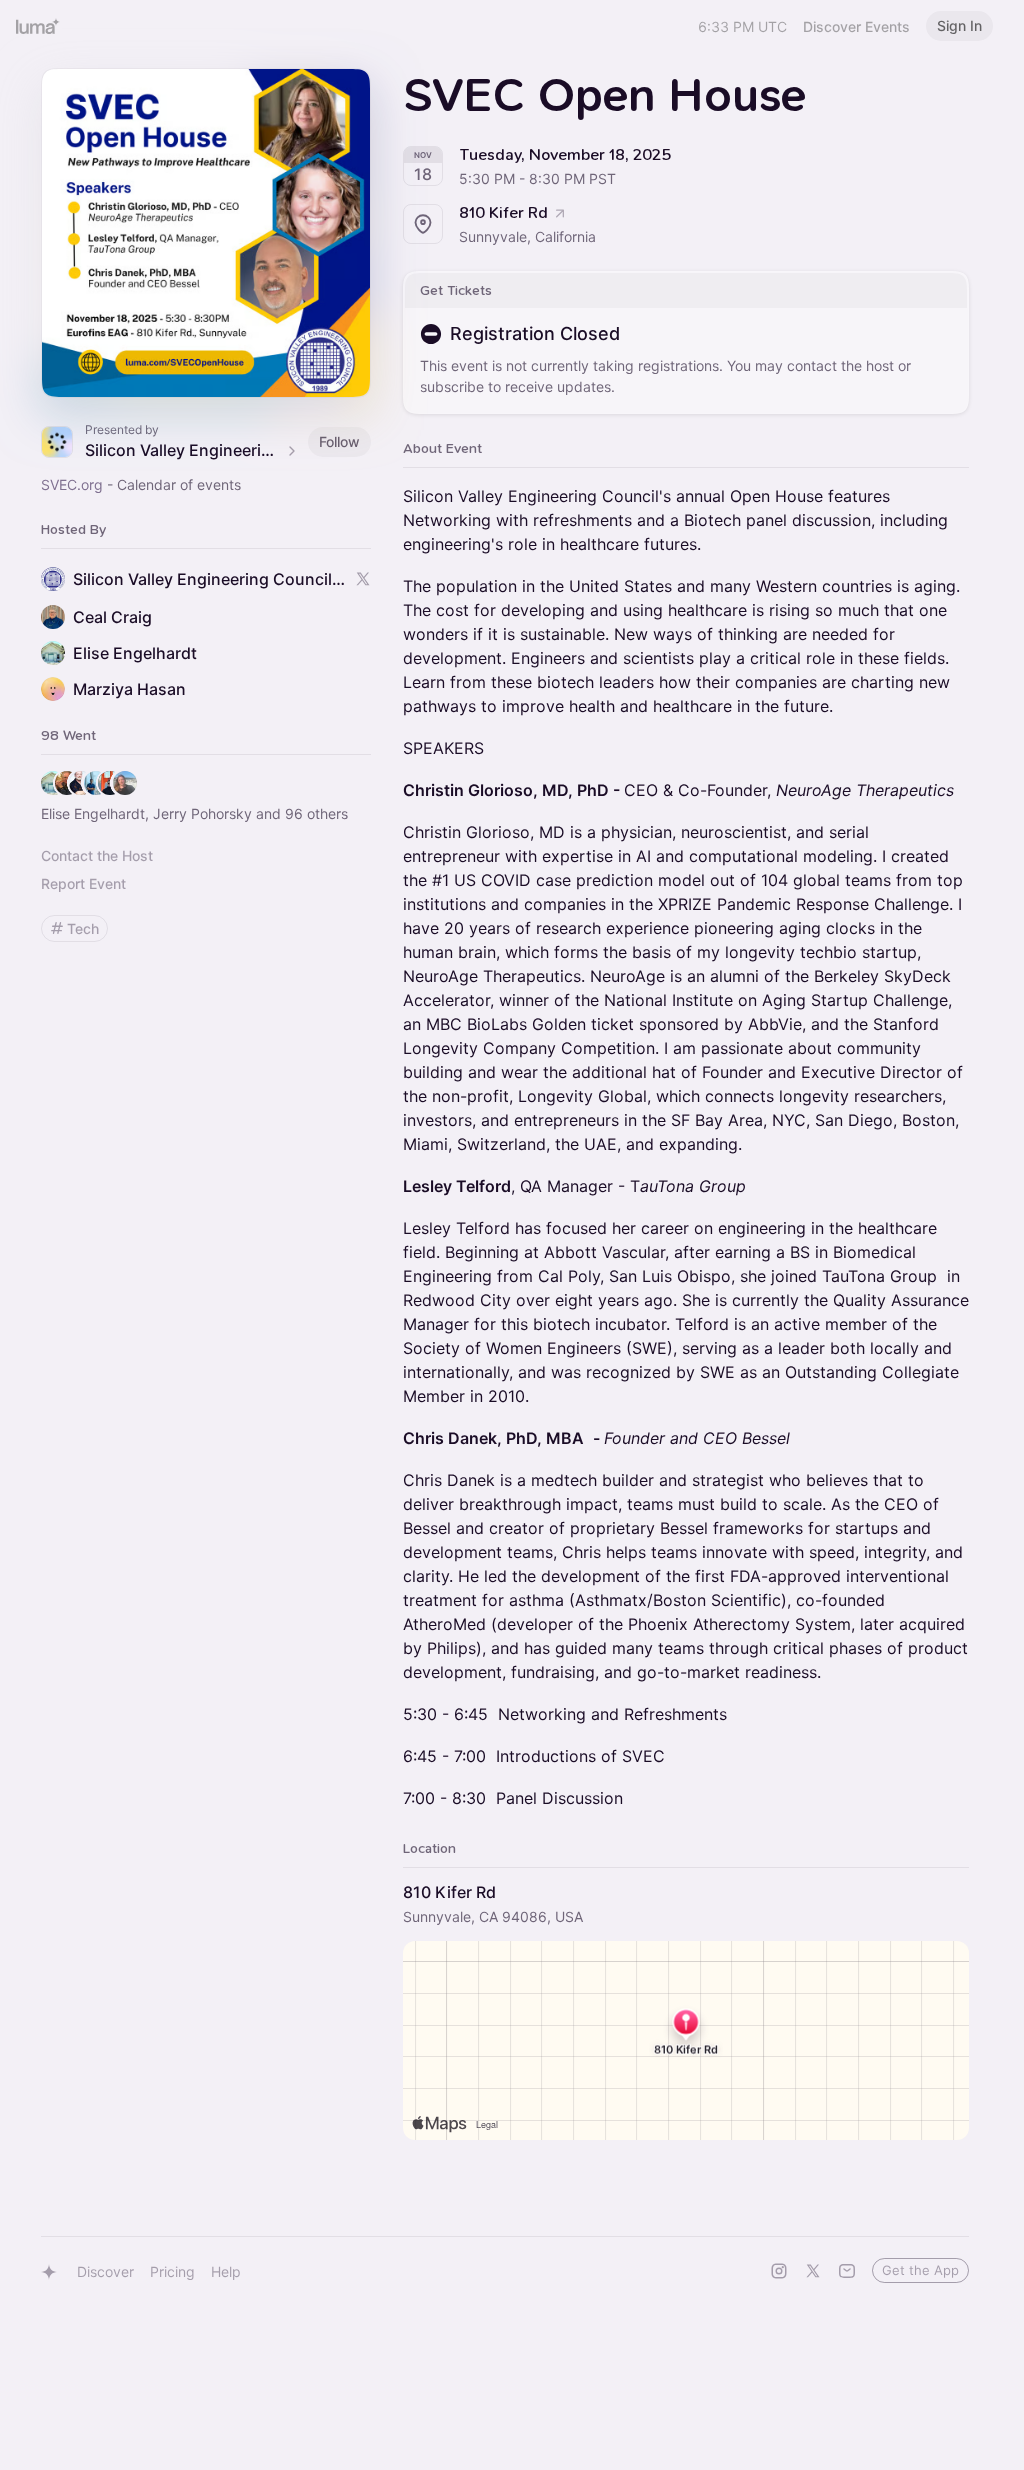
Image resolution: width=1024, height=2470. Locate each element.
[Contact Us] (847, 2271)
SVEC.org (72, 484)
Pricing (172, 2271)
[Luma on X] (813, 2271)
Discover (105, 2271)
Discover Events (856, 26)
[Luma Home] (38, 26)
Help (226, 2271)
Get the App (920, 2270)
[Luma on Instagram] (779, 2271)
